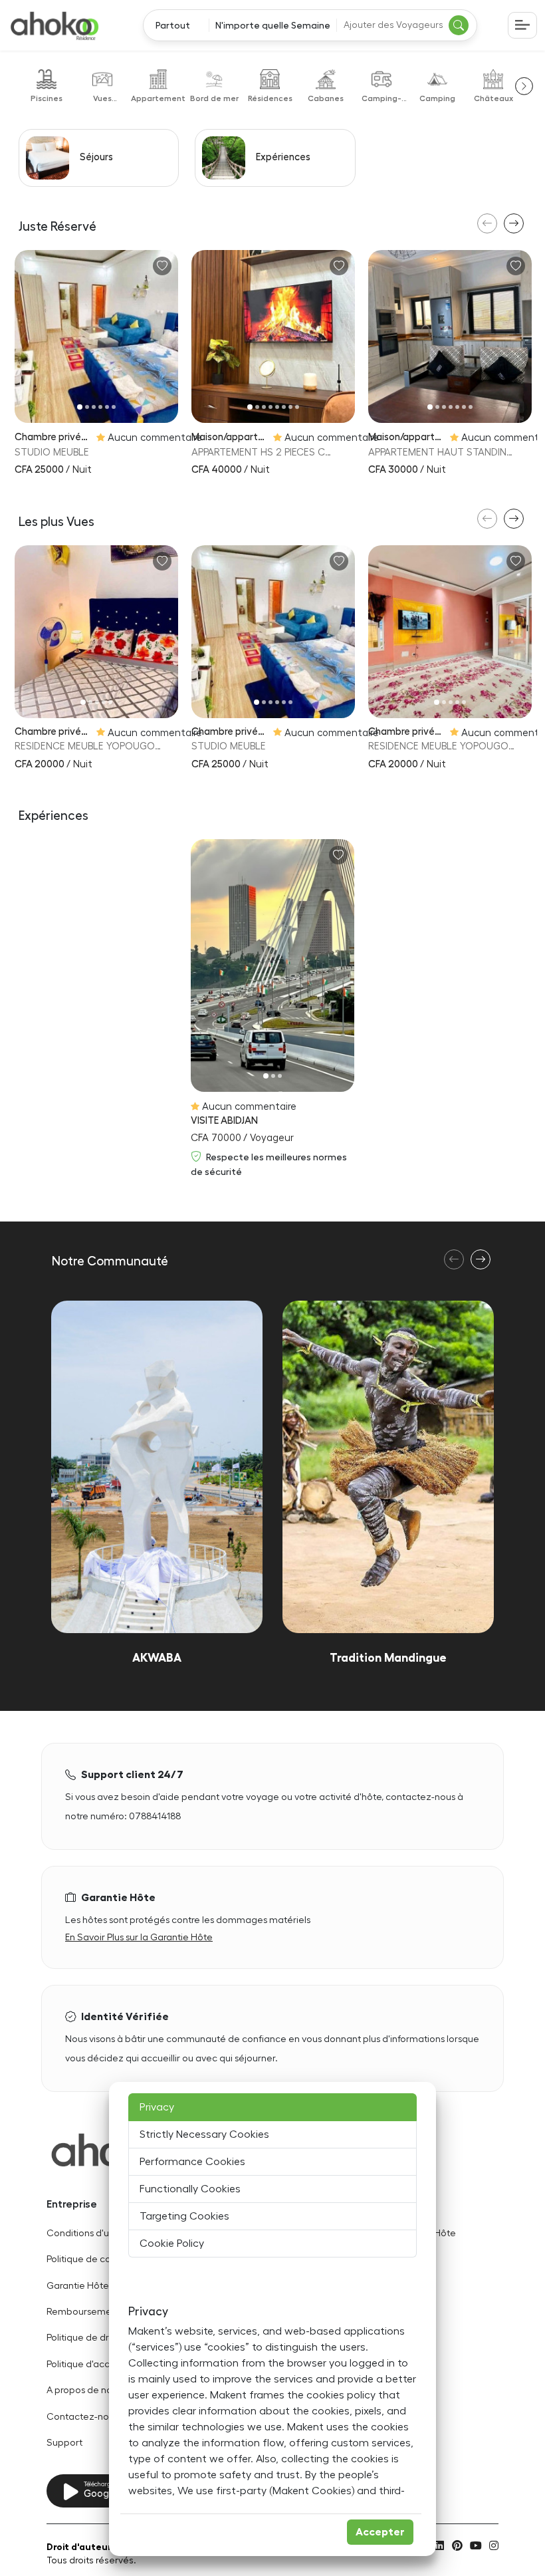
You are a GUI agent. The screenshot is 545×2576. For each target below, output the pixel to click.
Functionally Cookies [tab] (190, 2189)
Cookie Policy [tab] (172, 2244)
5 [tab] (107, 407)
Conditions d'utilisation (96, 2233)
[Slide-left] (26, 337)
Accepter (380, 2532)
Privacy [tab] (157, 2107)
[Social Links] (439, 2545)
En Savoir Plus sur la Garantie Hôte (139, 1937)
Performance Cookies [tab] (192, 2162)
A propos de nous (84, 2390)
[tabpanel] (96, 336)
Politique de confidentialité (105, 2259)
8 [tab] (297, 407)
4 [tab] (100, 407)
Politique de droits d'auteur (104, 2338)
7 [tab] (290, 407)
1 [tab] (80, 407)
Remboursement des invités (107, 2312)
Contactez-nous (82, 2417)
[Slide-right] (166, 337)
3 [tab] (94, 407)
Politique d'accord (85, 2364)
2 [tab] (87, 407)
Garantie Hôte (78, 2286)
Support (64, 2443)
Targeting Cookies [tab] (184, 2216)
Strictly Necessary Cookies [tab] (204, 2134)
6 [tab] (114, 407)
